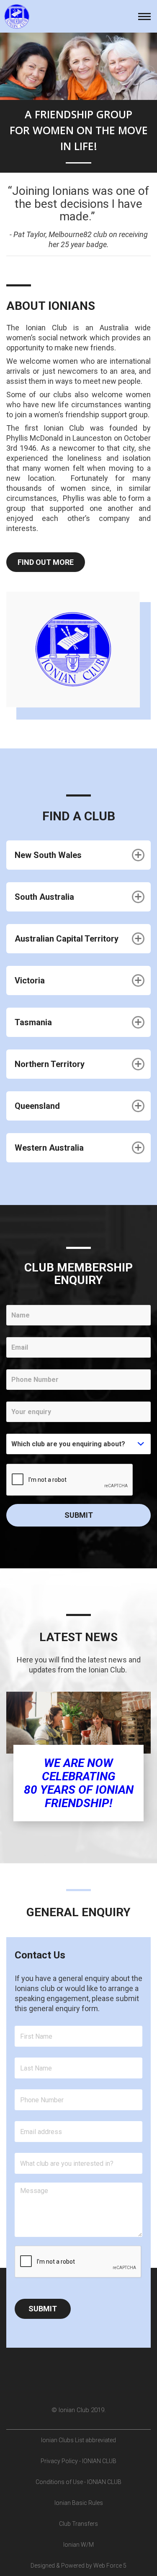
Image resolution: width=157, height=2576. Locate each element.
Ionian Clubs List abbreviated (78, 2440)
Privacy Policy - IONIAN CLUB (78, 2461)
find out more (46, 562)
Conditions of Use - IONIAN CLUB (78, 2482)
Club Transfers (78, 2524)
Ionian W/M (78, 2545)
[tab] (78, 855)
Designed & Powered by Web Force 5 (78, 2566)
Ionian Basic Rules (79, 2503)
